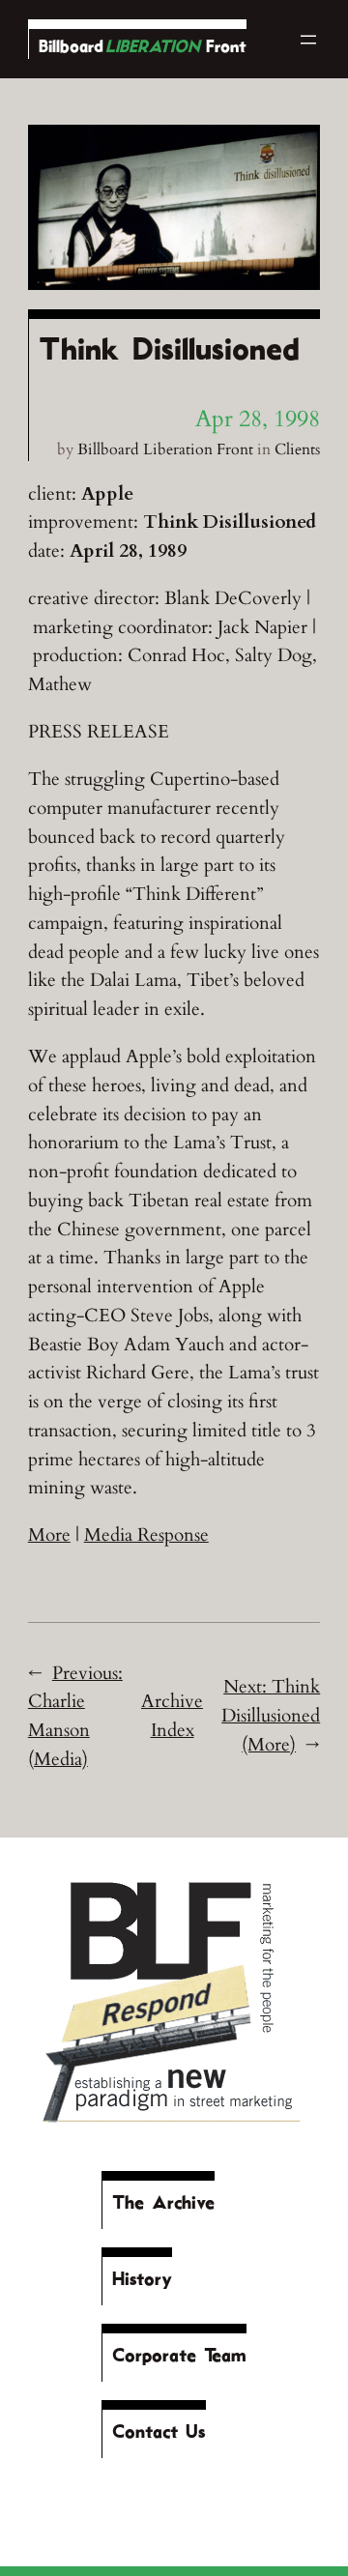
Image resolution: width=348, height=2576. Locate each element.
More (49, 1535)
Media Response (146, 1535)
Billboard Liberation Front (165, 449)
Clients (297, 449)
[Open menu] (308, 40)
